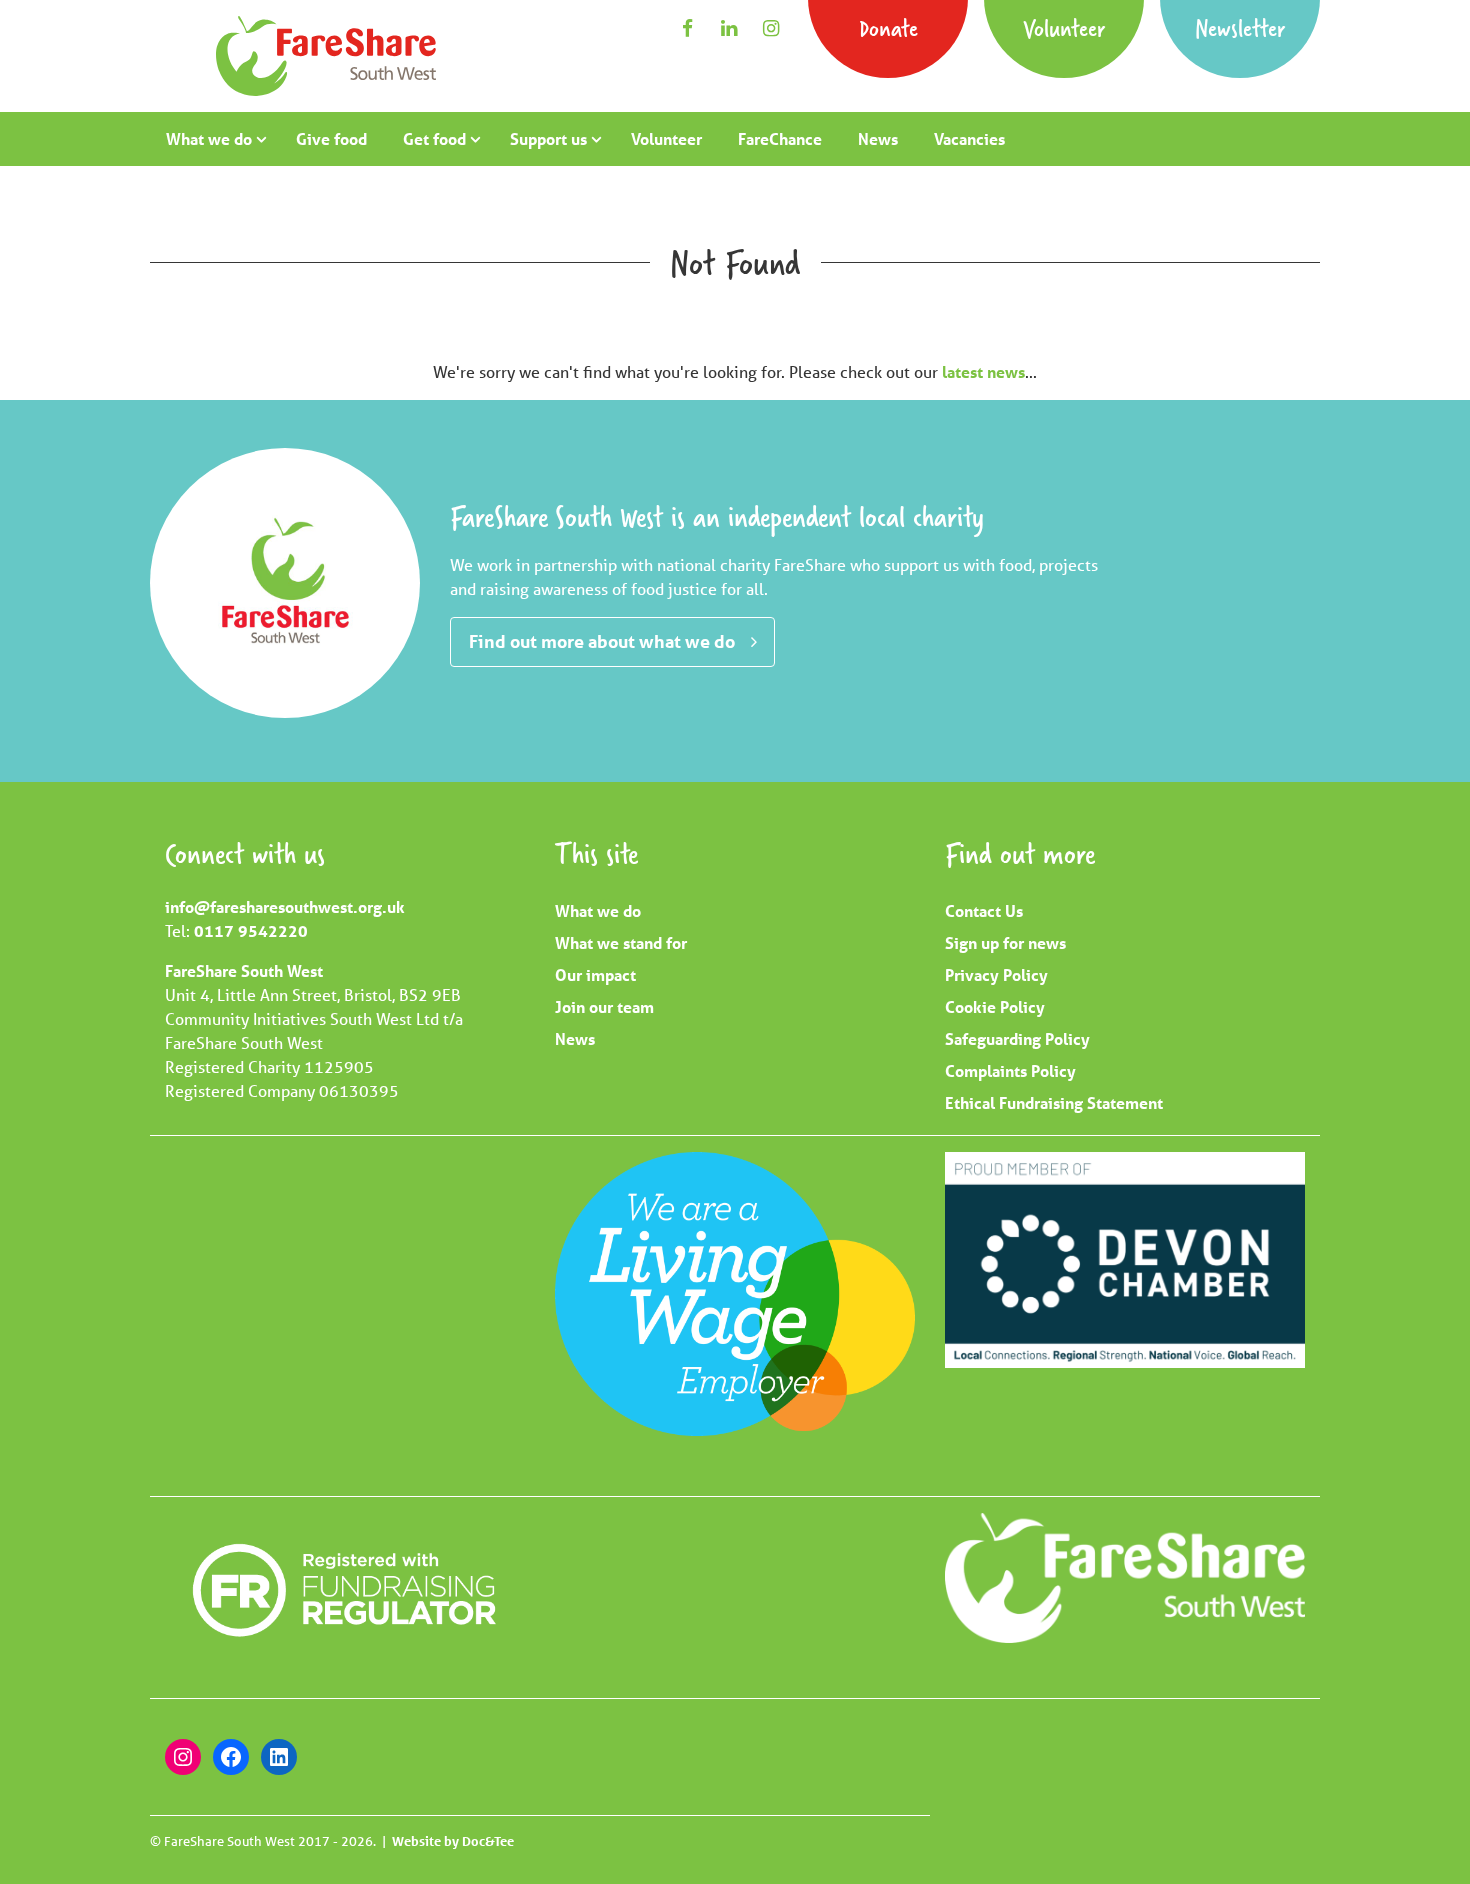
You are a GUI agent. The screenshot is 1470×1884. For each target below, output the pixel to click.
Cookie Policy (995, 1006)
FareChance (780, 138)
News (878, 138)
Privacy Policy (996, 974)
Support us (548, 138)
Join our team (604, 1006)
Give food (331, 138)
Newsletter (1240, 27)
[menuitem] (213, 139)
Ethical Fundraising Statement (1054, 1102)
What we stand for (621, 942)
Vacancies (969, 138)
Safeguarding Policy (1017, 1038)
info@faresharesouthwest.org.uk (285, 906)
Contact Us (984, 910)
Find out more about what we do (602, 641)
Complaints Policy (1010, 1070)
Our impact (595, 974)
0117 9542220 (251, 930)
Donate (888, 27)
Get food (434, 138)
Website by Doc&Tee (453, 1841)
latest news (983, 371)
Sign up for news (1005, 942)
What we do (209, 138)
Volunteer (1064, 27)
